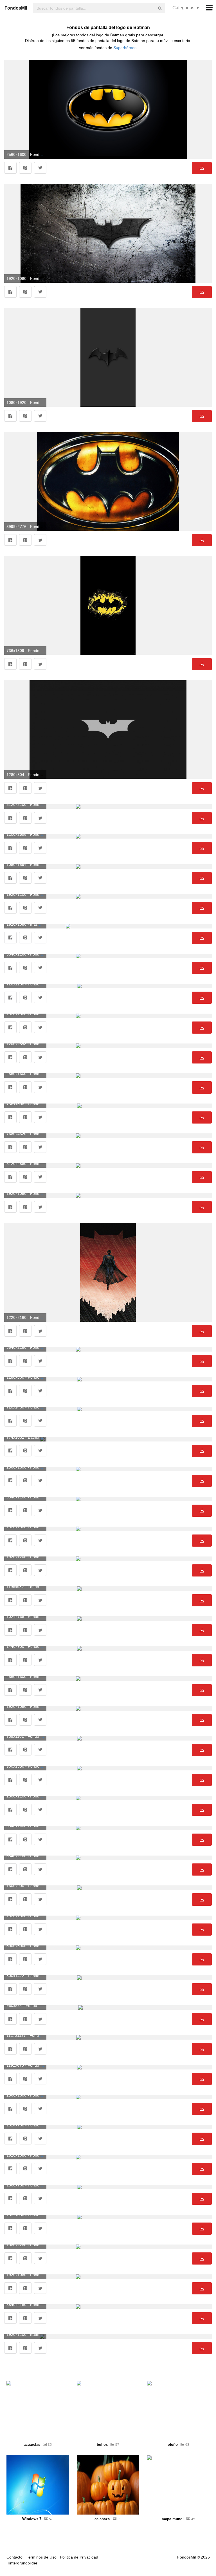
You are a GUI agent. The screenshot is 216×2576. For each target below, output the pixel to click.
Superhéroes (125, 48)
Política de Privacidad (79, 2557)
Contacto (14, 2557)
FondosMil (16, 8)
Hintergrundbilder (22, 2563)
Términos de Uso (41, 2557)
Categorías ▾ (186, 8)
